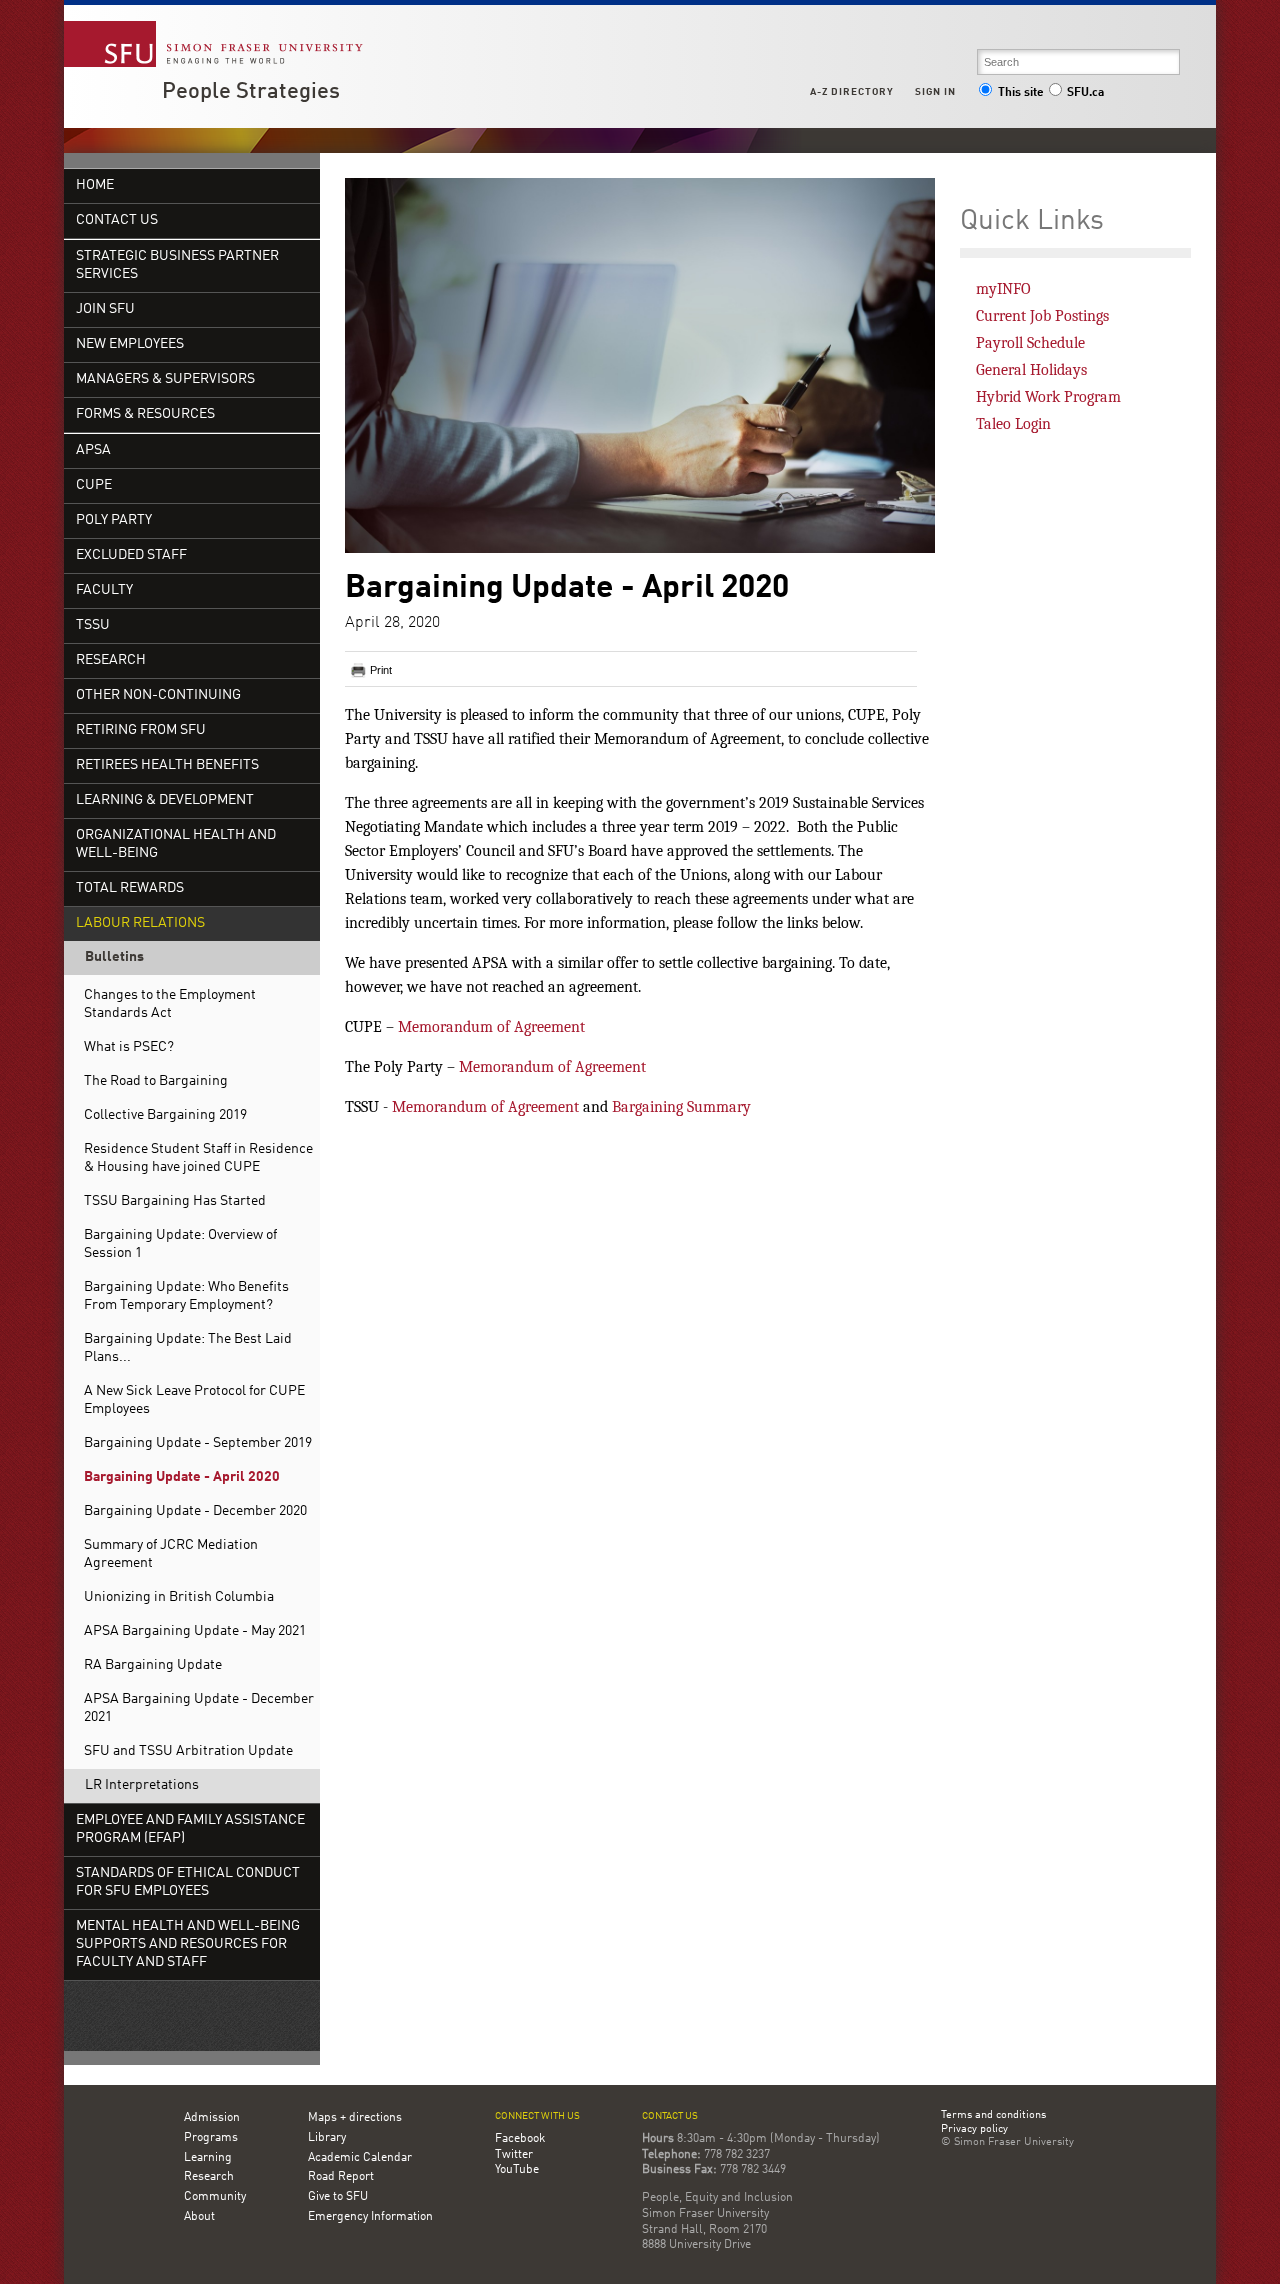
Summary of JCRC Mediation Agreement (171, 1554)
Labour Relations (140, 923)
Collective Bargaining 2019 (165, 1115)
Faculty (104, 590)
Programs (211, 2138)
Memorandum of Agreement (491, 1027)
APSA (93, 450)
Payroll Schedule (1030, 343)
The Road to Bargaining (156, 1081)
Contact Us (117, 220)
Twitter (514, 2155)
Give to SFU (338, 2197)
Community (215, 2197)
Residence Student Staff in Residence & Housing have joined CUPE (198, 1158)
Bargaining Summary (681, 1107)
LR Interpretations (142, 1785)
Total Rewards (130, 888)
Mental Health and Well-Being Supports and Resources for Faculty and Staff (188, 1944)
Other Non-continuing (158, 695)
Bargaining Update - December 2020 (195, 1511)
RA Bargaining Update (153, 1665)
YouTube (517, 2170)
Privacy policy (974, 2130)
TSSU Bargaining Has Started (175, 1201)
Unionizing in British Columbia (179, 1597)
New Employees (130, 344)
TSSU (93, 625)
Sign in (935, 92)
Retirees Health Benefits (167, 765)
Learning (208, 2158)
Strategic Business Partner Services (177, 265)
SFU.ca (1085, 93)
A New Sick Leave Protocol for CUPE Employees (194, 1400)
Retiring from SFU (141, 730)
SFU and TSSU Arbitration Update (188, 1751)
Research (111, 660)
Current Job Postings (1042, 316)
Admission (212, 2118)
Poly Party (114, 520)
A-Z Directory (852, 92)
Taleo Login (1013, 424)
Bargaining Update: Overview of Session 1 (180, 1244)
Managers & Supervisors (165, 379)
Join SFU (105, 309)
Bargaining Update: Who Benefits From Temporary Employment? (186, 1296)
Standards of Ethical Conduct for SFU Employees (188, 1882)
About (199, 2217)
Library (327, 2138)
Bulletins (114, 957)
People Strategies (251, 92)
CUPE (94, 485)
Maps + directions (355, 2118)
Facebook (520, 2139)
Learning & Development (165, 800)
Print (381, 670)
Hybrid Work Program (1048, 397)
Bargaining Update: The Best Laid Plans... (188, 1348)
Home (95, 185)
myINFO (1003, 289)
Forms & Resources (145, 414)
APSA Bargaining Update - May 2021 (195, 1631)
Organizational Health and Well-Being (176, 844)
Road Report (341, 2177)
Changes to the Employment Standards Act (170, 1004)
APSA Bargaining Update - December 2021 (199, 1708)
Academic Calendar (360, 2158)
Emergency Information (370, 2217)
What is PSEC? (129, 1047)
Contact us (670, 2116)
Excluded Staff (131, 555)
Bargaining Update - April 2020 (182, 1477)
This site (1021, 93)
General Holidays (1031, 370)
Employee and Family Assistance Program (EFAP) (190, 1829)
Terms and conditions (993, 2116)
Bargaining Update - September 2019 (198, 1443)
